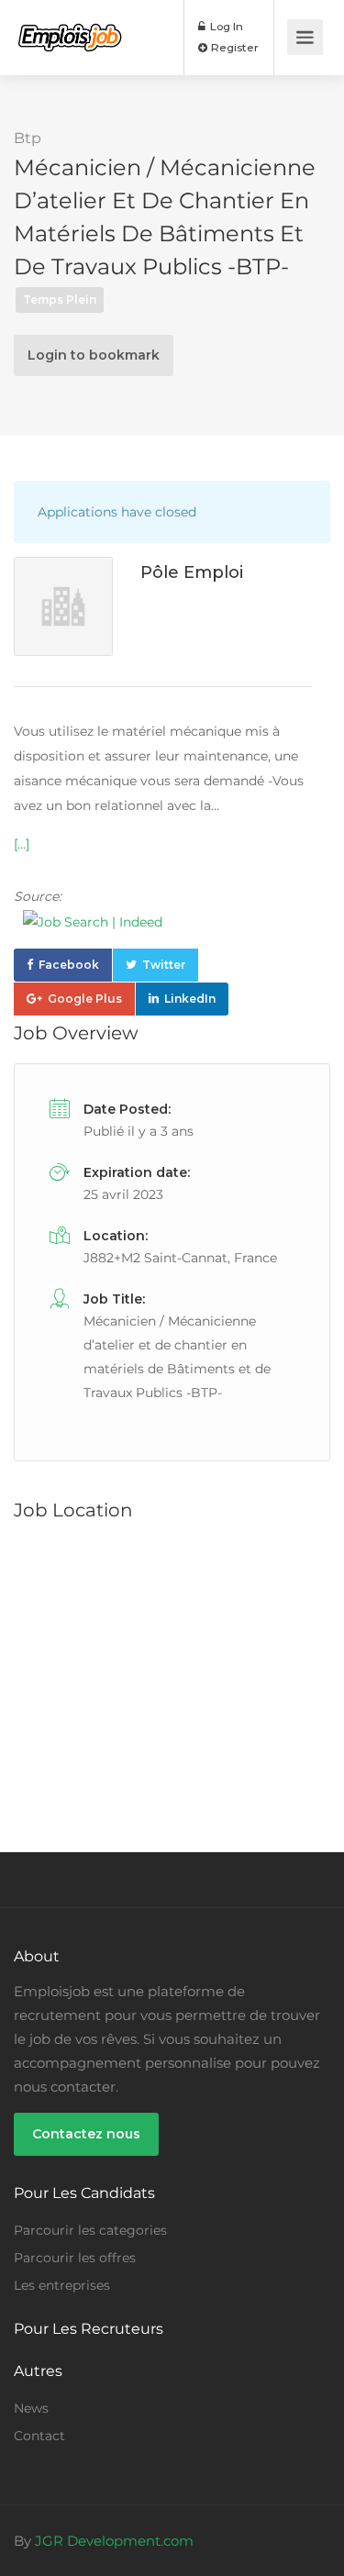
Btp (28, 138)
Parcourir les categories (90, 2230)
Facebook (69, 965)
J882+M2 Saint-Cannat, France (180, 1258)
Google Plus (85, 999)
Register (233, 47)
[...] (22, 844)
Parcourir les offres (75, 2258)
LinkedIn (190, 999)
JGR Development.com (114, 2541)
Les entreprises (62, 2285)
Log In (225, 26)
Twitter (164, 965)
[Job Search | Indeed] (163, 922)
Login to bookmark (94, 355)
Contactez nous (86, 2134)
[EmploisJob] (70, 24)
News (31, 2408)
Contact (39, 2436)
